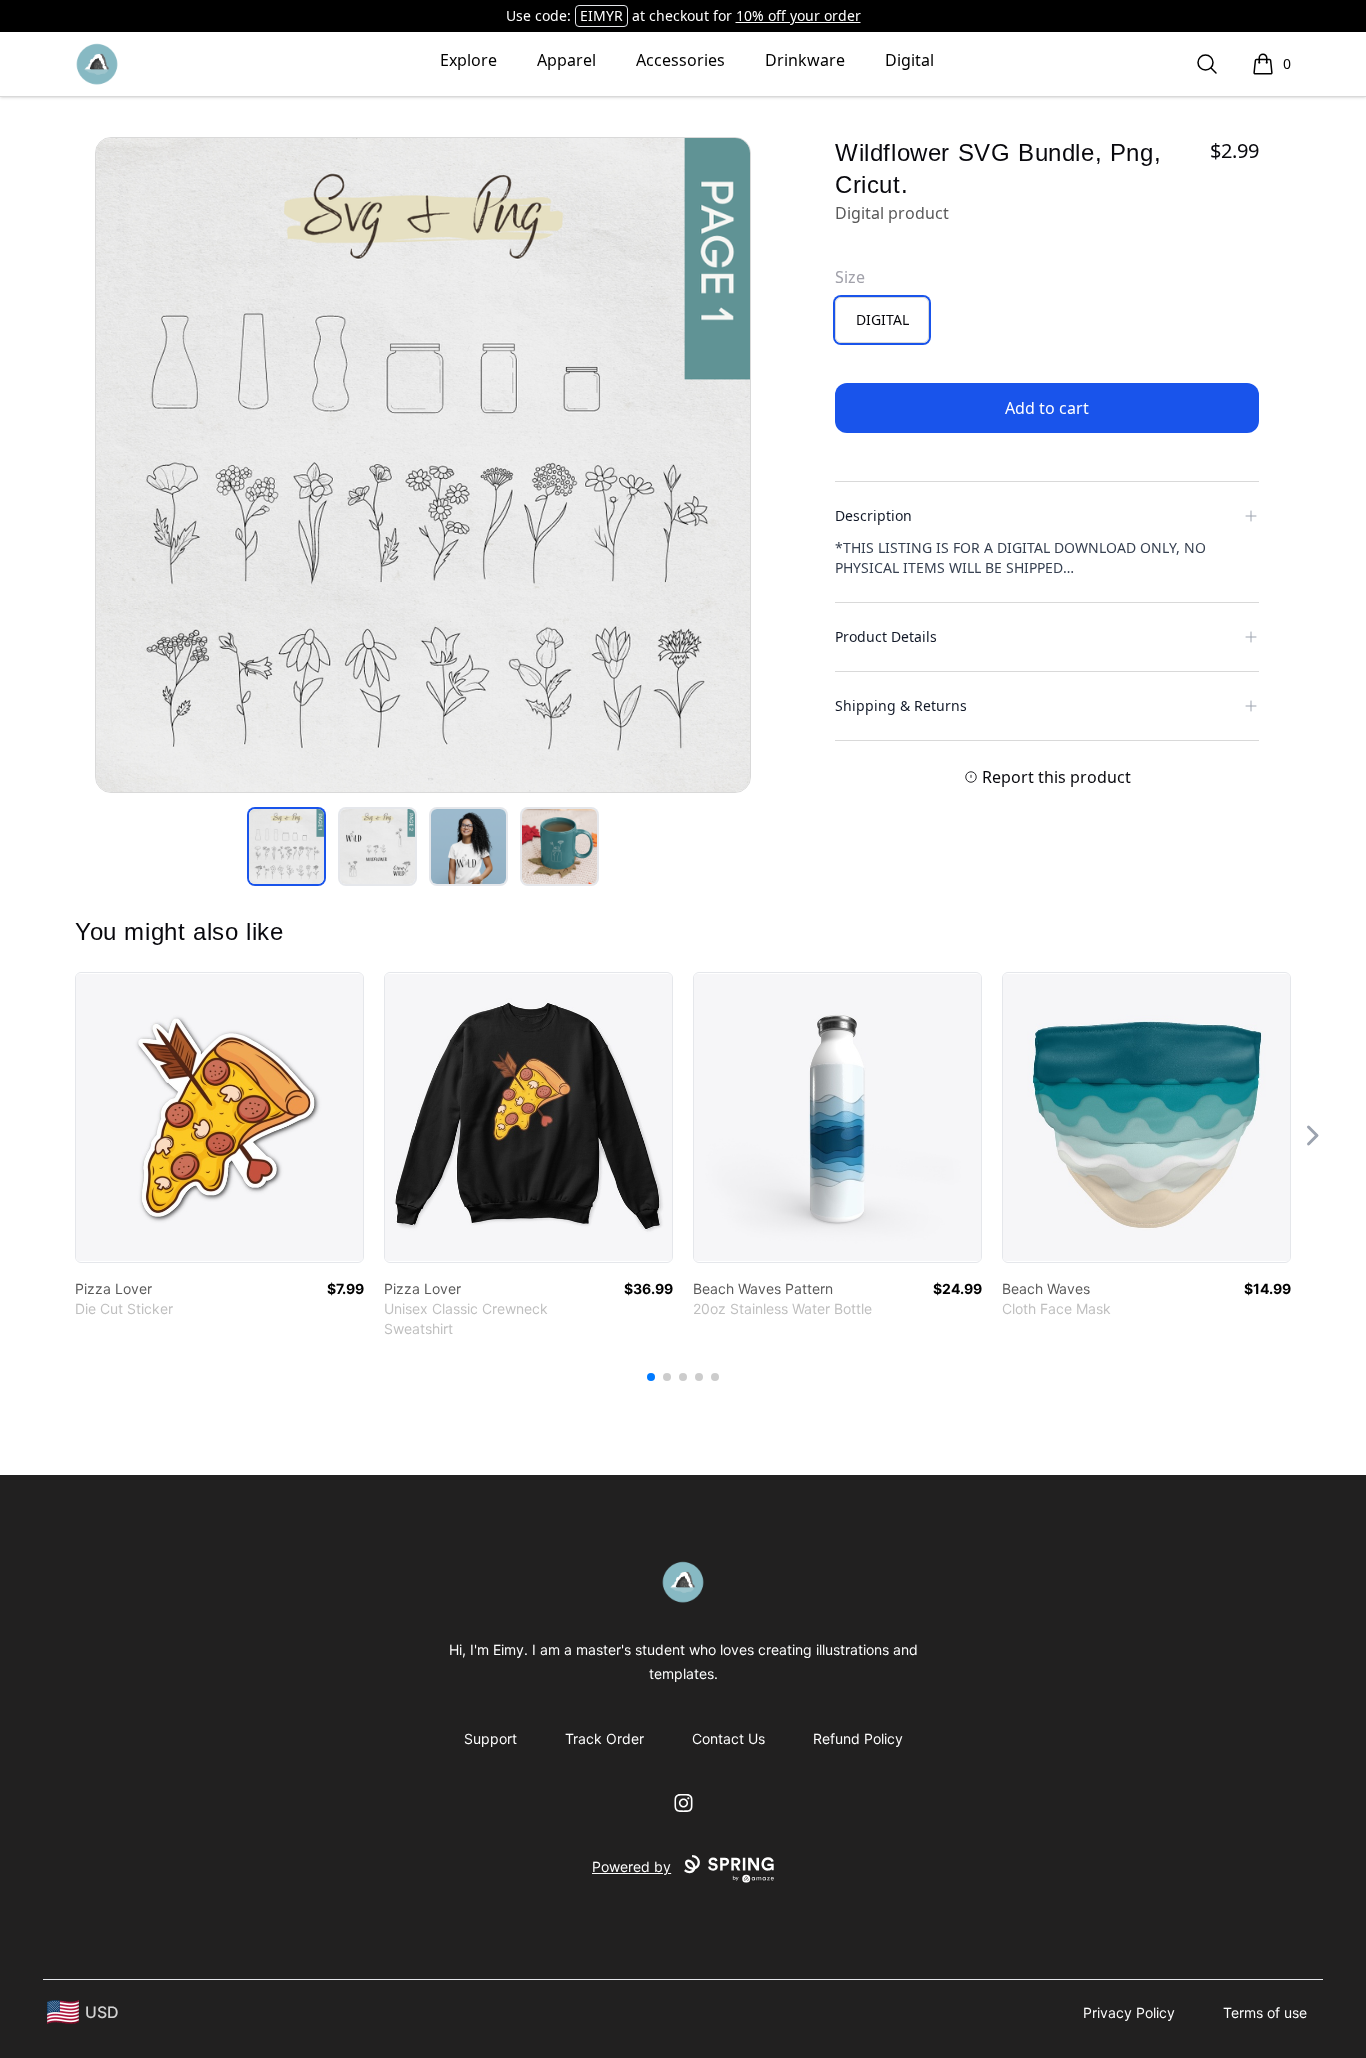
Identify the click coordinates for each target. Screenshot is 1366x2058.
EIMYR (601, 15)
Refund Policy (858, 1738)
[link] (219, 1117)
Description (873, 515)
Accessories (680, 60)
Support (490, 1738)
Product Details (886, 636)
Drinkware (805, 60)
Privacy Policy (1129, 2012)
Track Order (604, 1738)
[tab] (286, 846)
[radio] (882, 320)
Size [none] (850, 277)
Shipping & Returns (901, 705)
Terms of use (1265, 2012)
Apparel (566, 60)
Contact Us (728, 1738)
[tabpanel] (423, 465)
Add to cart (1047, 408)
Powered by (631, 1866)
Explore (468, 60)
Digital (909, 60)
